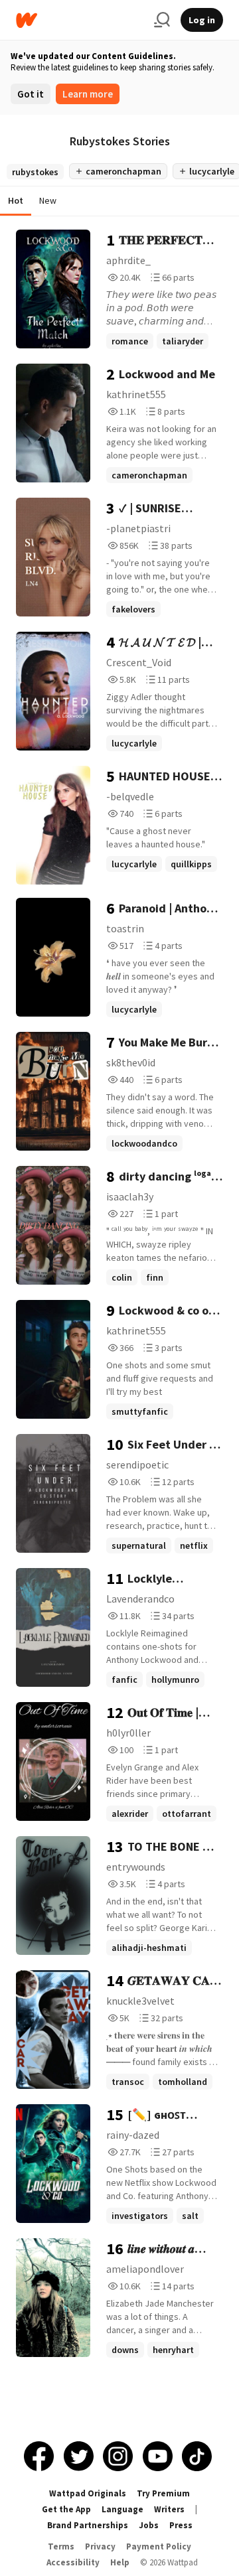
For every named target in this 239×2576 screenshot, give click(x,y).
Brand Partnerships (88, 2525)
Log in (202, 20)
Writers (169, 2509)
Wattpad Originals (88, 2493)
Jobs (149, 2525)
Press (181, 2525)
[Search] (162, 20)
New (48, 200)
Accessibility (73, 2562)
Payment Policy (159, 2546)
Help (120, 2562)
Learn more (88, 94)
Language (122, 2509)
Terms (61, 2546)
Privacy (100, 2546)
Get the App (66, 2509)
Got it (31, 94)
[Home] (80, 20)
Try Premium (163, 2493)
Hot (16, 200)
